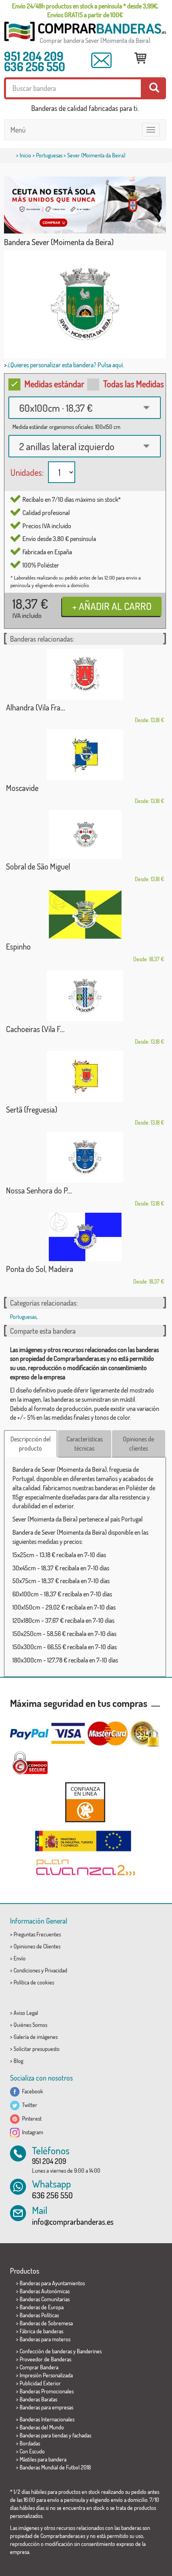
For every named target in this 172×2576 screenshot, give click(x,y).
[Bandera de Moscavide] (85, 755)
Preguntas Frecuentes (37, 1934)
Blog (18, 2061)
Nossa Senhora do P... (39, 1190)
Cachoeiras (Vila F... (35, 1029)
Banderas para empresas (46, 2407)
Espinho (18, 946)
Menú (18, 130)
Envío (20, 1958)
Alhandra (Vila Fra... (36, 707)
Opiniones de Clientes (37, 1946)
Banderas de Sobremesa (46, 2323)
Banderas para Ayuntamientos (52, 2283)
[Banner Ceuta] (85, 205)
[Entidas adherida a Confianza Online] (85, 1802)
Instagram (31, 2132)
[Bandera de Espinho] (85, 915)
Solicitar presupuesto (37, 2049)
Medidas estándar (54, 384)
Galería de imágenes (36, 2037)
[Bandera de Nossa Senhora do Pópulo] (85, 1157)
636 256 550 (35, 66)
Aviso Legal (26, 2013)
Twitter (28, 2105)
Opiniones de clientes (138, 1444)
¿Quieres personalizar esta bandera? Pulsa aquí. (66, 365)
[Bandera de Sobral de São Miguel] (85, 834)
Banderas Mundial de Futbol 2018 (55, 2467)
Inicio (25, 155)
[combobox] (85, 408)
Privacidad (56, 1970)
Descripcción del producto (31, 1444)
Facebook (31, 2091)
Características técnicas (85, 1444)
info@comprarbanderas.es (73, 2222)
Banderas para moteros (45, 2339)
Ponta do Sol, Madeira (40, 1269)
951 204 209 (34, 56)
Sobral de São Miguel (38, 866)
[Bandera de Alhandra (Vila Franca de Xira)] (85, 674)
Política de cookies (34, 1982)
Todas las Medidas (134, 384)
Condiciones (27, 1970)
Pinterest (31, 2118)
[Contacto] (102, 60)
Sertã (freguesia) (32, 1109)
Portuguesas (49, 155)
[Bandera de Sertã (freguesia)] (85, 1076)
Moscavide (22, 788)
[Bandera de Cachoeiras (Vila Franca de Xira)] (85, 996)
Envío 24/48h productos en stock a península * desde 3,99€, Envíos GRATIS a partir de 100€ (85, 10)
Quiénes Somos (30, 2025)
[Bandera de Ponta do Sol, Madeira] (85, 1237)
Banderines (89, 2351)
